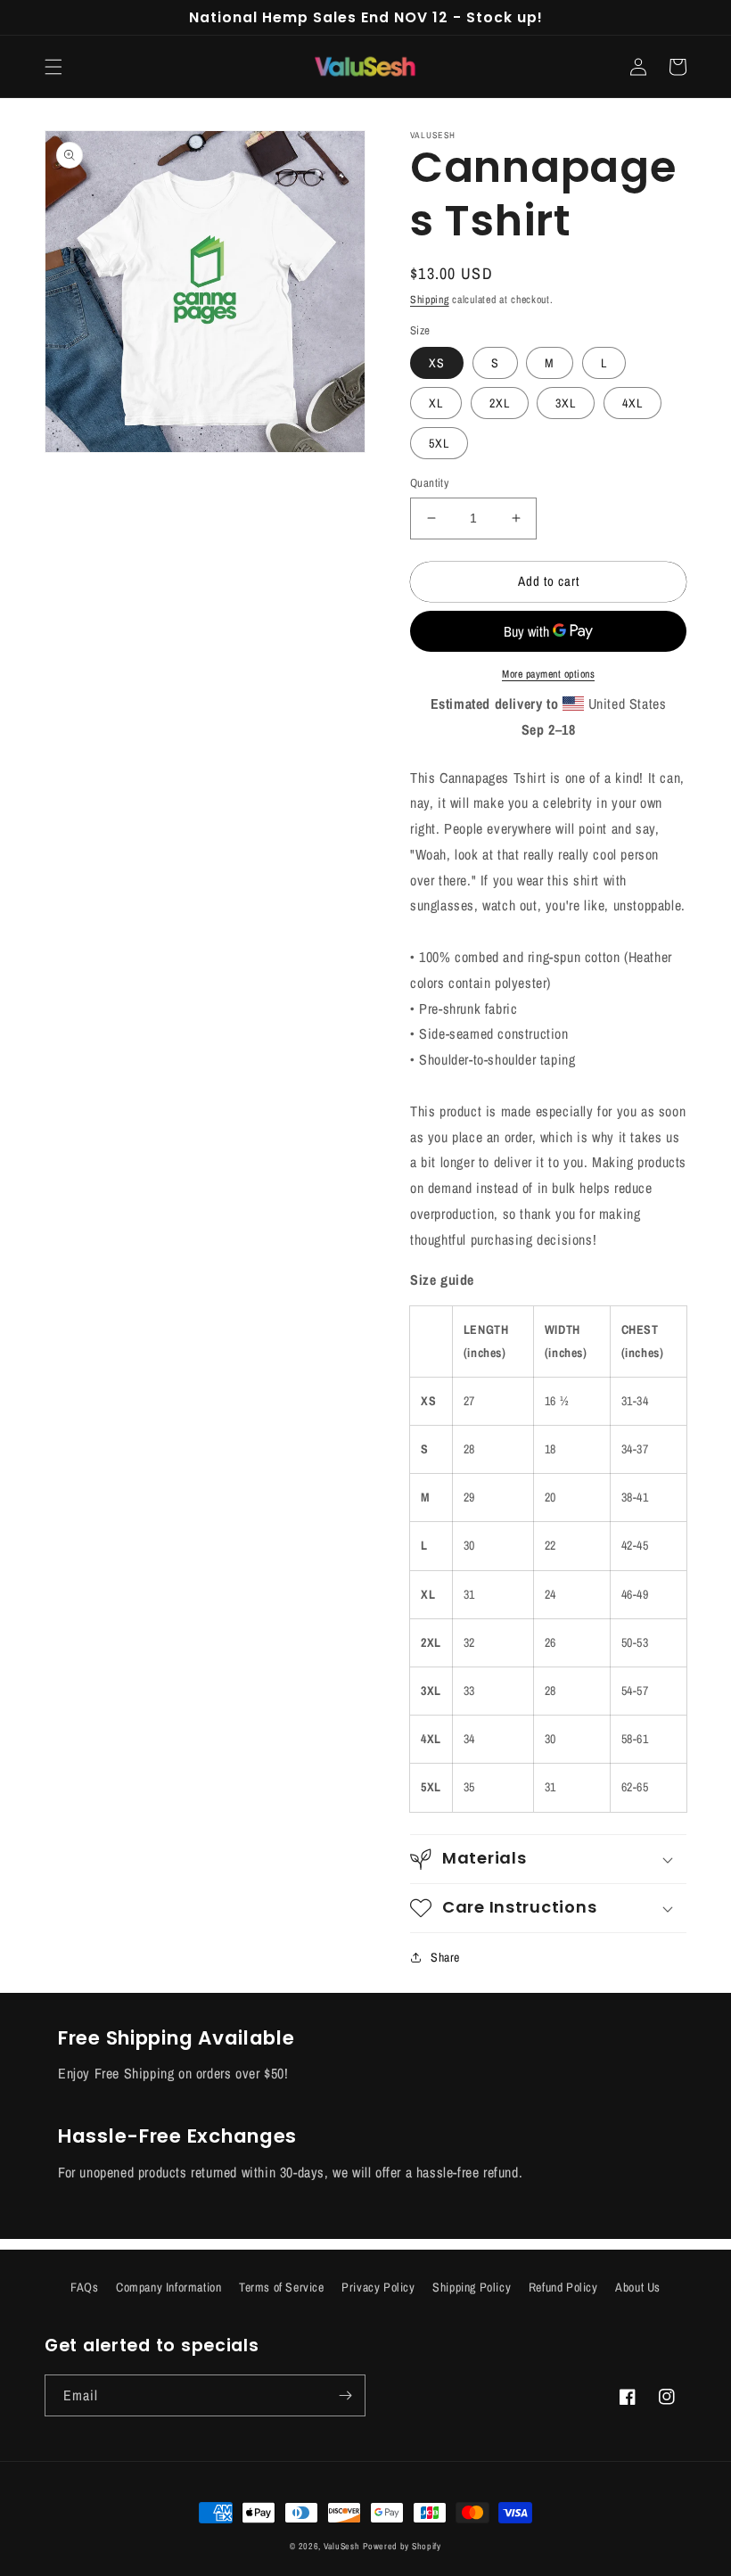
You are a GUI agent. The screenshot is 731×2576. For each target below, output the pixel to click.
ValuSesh (342, 2546)
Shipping (430, 300)
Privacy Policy (378, 2287)
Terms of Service (282, 2287)
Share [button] (445, 1957)
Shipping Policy (472, 2287)
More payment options (548, 674)
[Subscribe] (345, 2395)
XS (437, 363)
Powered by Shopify (402, 2546)
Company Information (168, 2287)
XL (436, 403)
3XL (566, 403)
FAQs (84, 2287)
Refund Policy (563, 2287)
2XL (500, 403)
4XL (632, 403)
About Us (638, 2287)
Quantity (429, 483)
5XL (439, 443)
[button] (53, 67)
